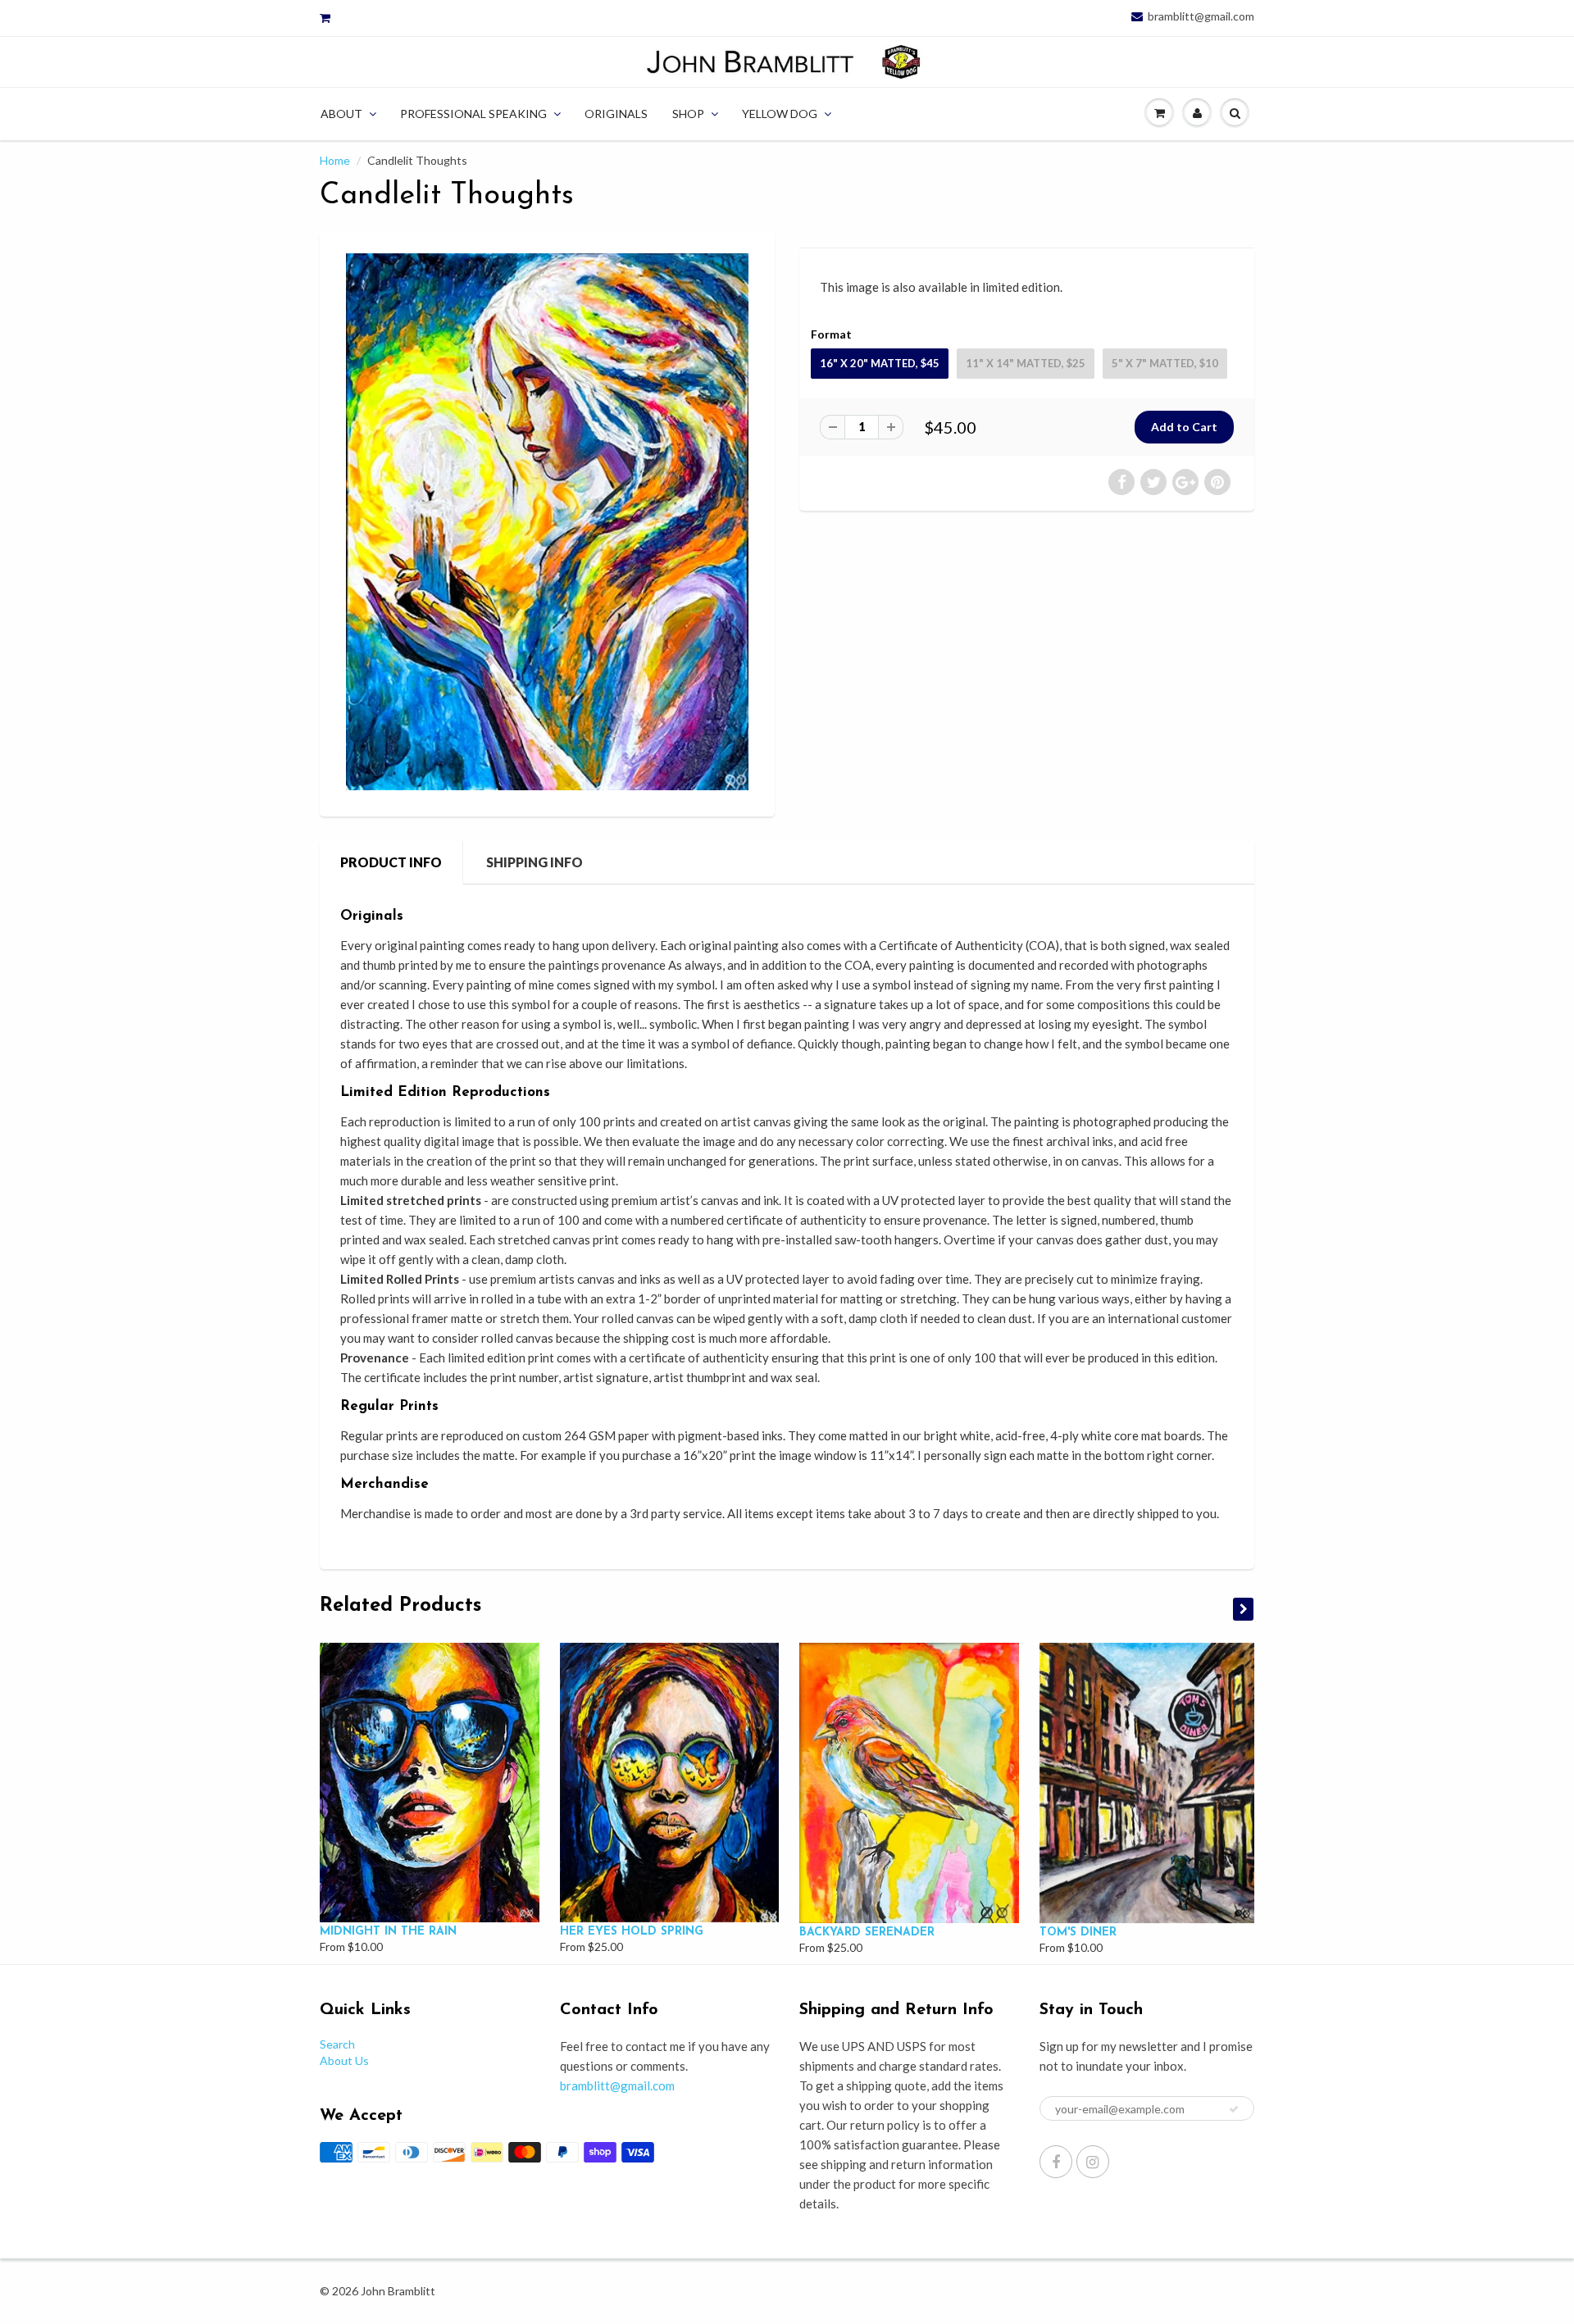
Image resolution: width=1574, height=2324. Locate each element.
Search (337, 2044)
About (341, 114)
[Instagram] (1093, 2162)
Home (335, 160)
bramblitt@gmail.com (1201, 16)
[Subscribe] (1234, 2109)
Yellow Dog (780, 114)
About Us (344, 2060)
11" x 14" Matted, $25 (1026, 363)
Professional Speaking (473, 114)
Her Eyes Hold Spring (632, 1932)
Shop (688, 114)
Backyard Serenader (867, 1933)
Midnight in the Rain (388, 1932)
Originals (616, 114)
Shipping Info (535, 862)
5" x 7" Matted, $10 (1165, 363)
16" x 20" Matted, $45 (880, 363)
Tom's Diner (1078, 1933)
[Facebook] (1056, 2162)
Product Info (391, 862)
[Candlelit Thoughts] (547, 522)
